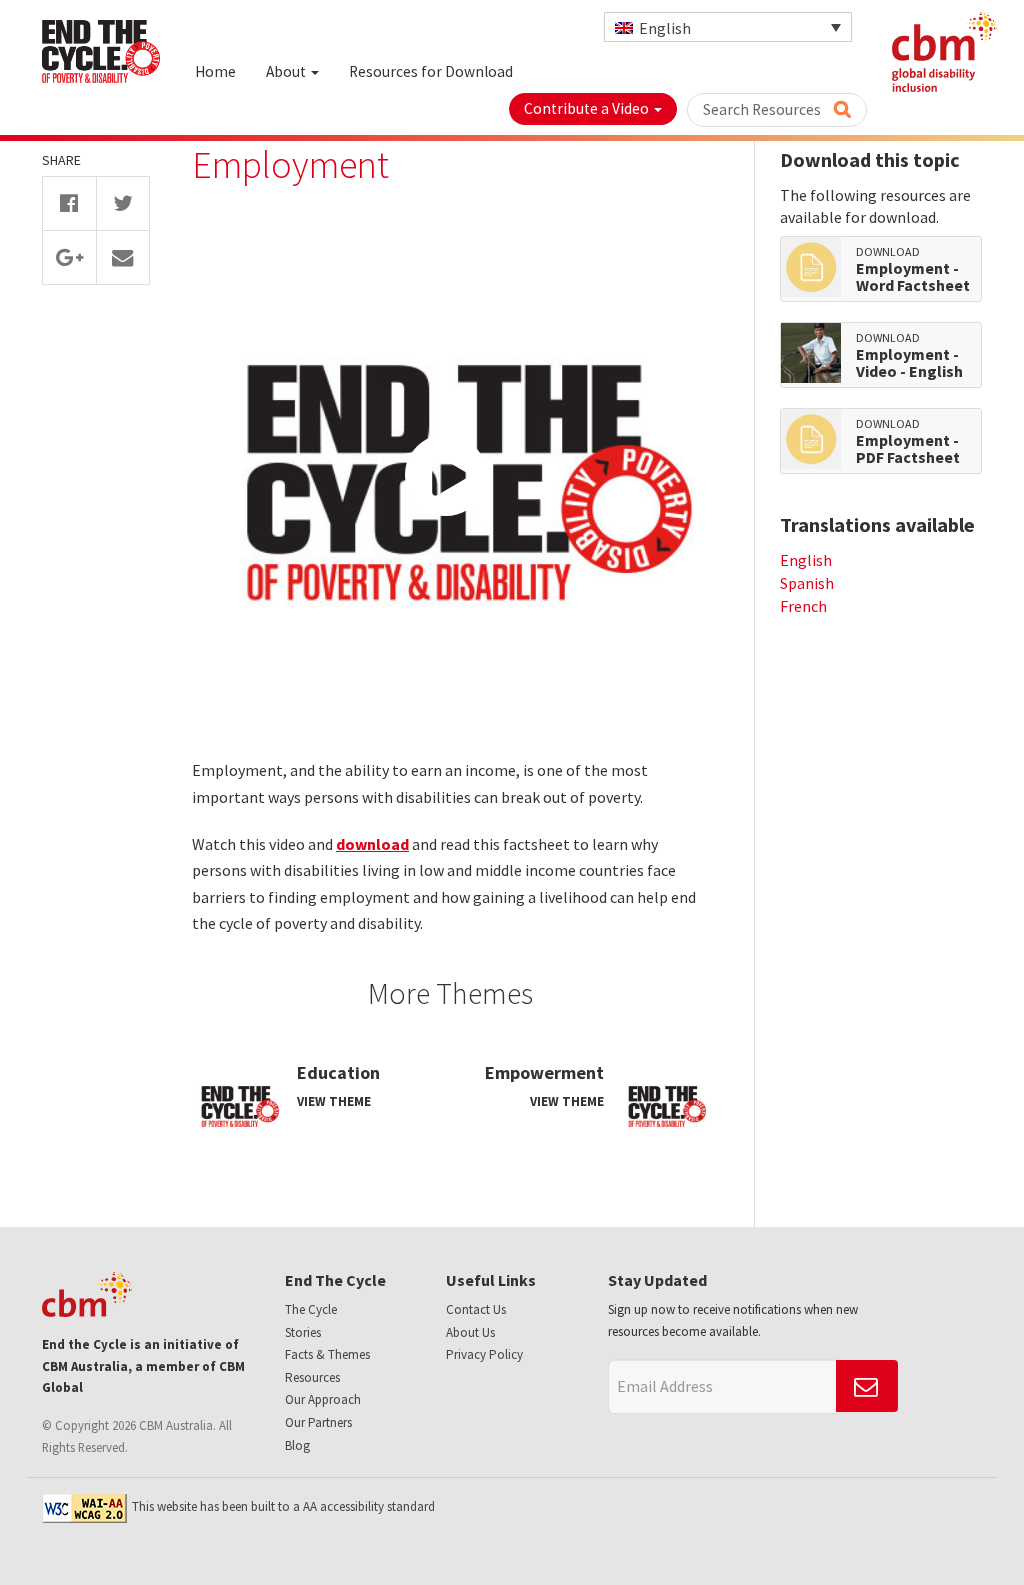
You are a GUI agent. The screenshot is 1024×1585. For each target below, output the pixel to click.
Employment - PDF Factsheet (908, 449)
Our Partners (318, 1422)
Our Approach (323, 1399)
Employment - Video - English (909, 363)
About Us (470, 1332)
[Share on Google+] (69, 257)
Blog (297, 1445)
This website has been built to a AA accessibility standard (283, 1506)
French (803, 606)
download (372, 844)
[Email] (123, 257)
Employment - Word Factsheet (913, 277)
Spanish (807, 583)
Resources (312, 1377)
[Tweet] (123, 203)
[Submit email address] (867, 1386)
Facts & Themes (327, 1354)
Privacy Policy (484, 1354)
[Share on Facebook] (69, 203)
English (806, 560)
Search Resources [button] (763, 109)
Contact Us (476, 1309)
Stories (303, 1332)
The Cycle (311, 1309)
